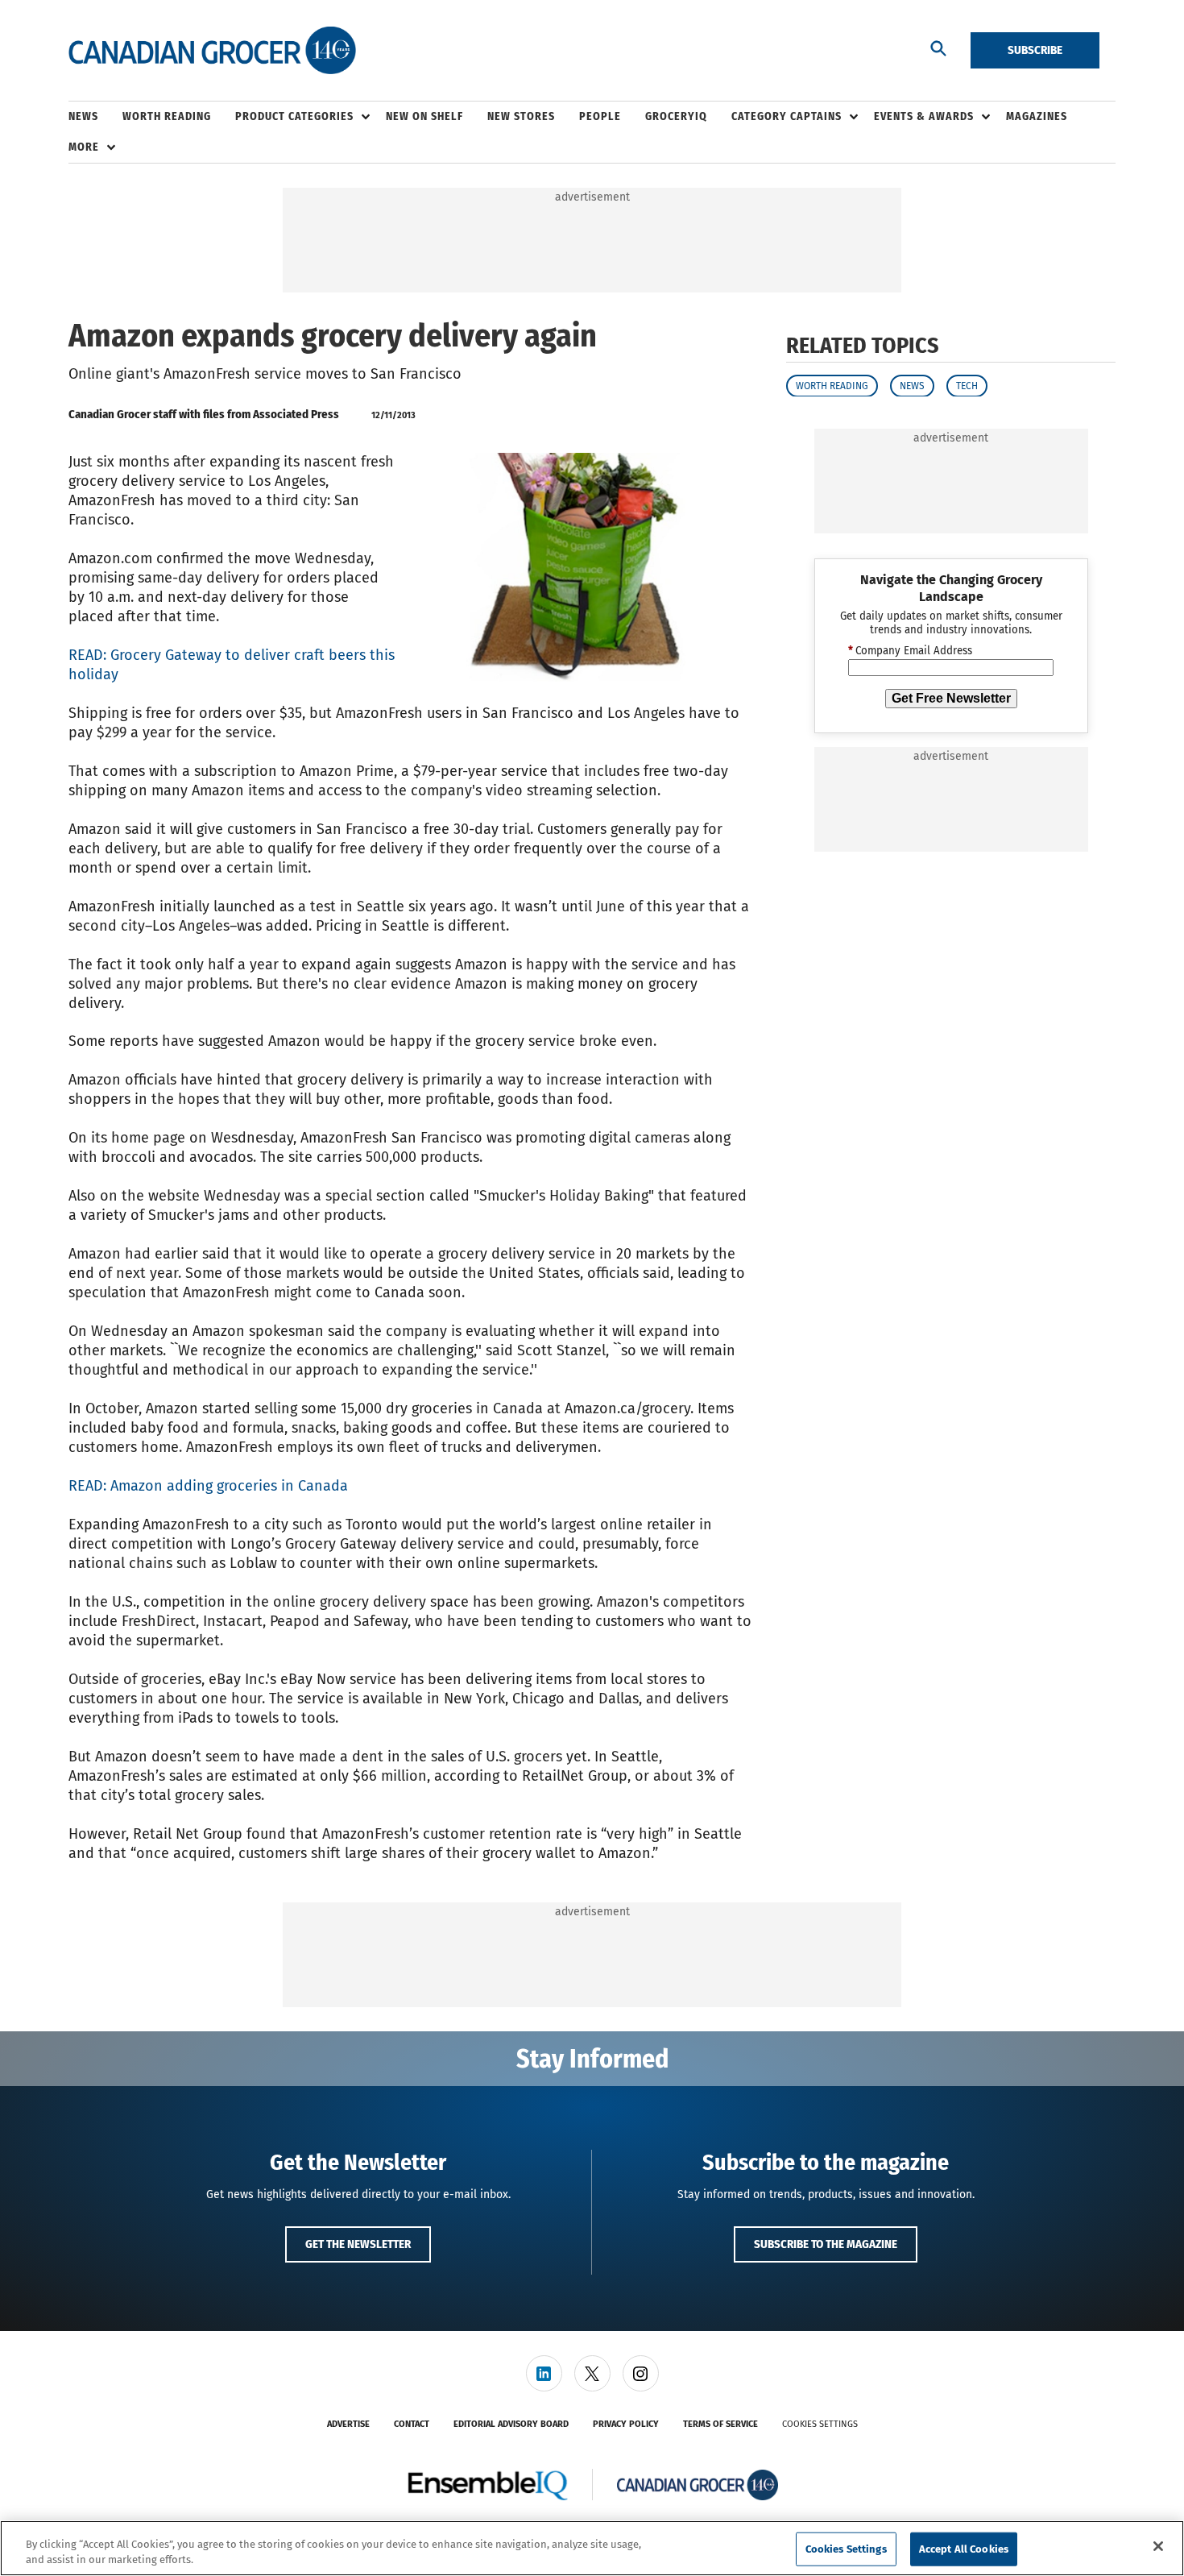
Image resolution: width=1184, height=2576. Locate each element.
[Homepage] (212, 51)
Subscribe (1035, 50)
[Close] (1158, 2546)
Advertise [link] (348, 2424)
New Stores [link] (521, 116)
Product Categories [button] (294, 116)
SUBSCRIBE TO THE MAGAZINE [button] (826, 2244)
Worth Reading (832, 385)
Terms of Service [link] (720, 2424)
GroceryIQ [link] (676, 116)
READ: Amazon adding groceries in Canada (208, 1486)
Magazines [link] (1037, 116)
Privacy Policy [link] (626, 2424)
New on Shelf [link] (424, 116)
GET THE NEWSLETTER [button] (358, 2244)
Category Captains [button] (787, 116)
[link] (544, 2373)
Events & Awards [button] (924, 116)
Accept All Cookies (964, 2549)
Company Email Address (910, 651)
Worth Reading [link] (167, 116)
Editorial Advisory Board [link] (511, 2424)
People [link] (600, 116)
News (912, 385)
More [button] (84, 147)
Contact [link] (412, 2424)
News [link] (83, 116)
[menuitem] (95, 117)
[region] (592, 2548)
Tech (967, 385)
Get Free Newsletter (951, 697)
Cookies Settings (820, 2424)
